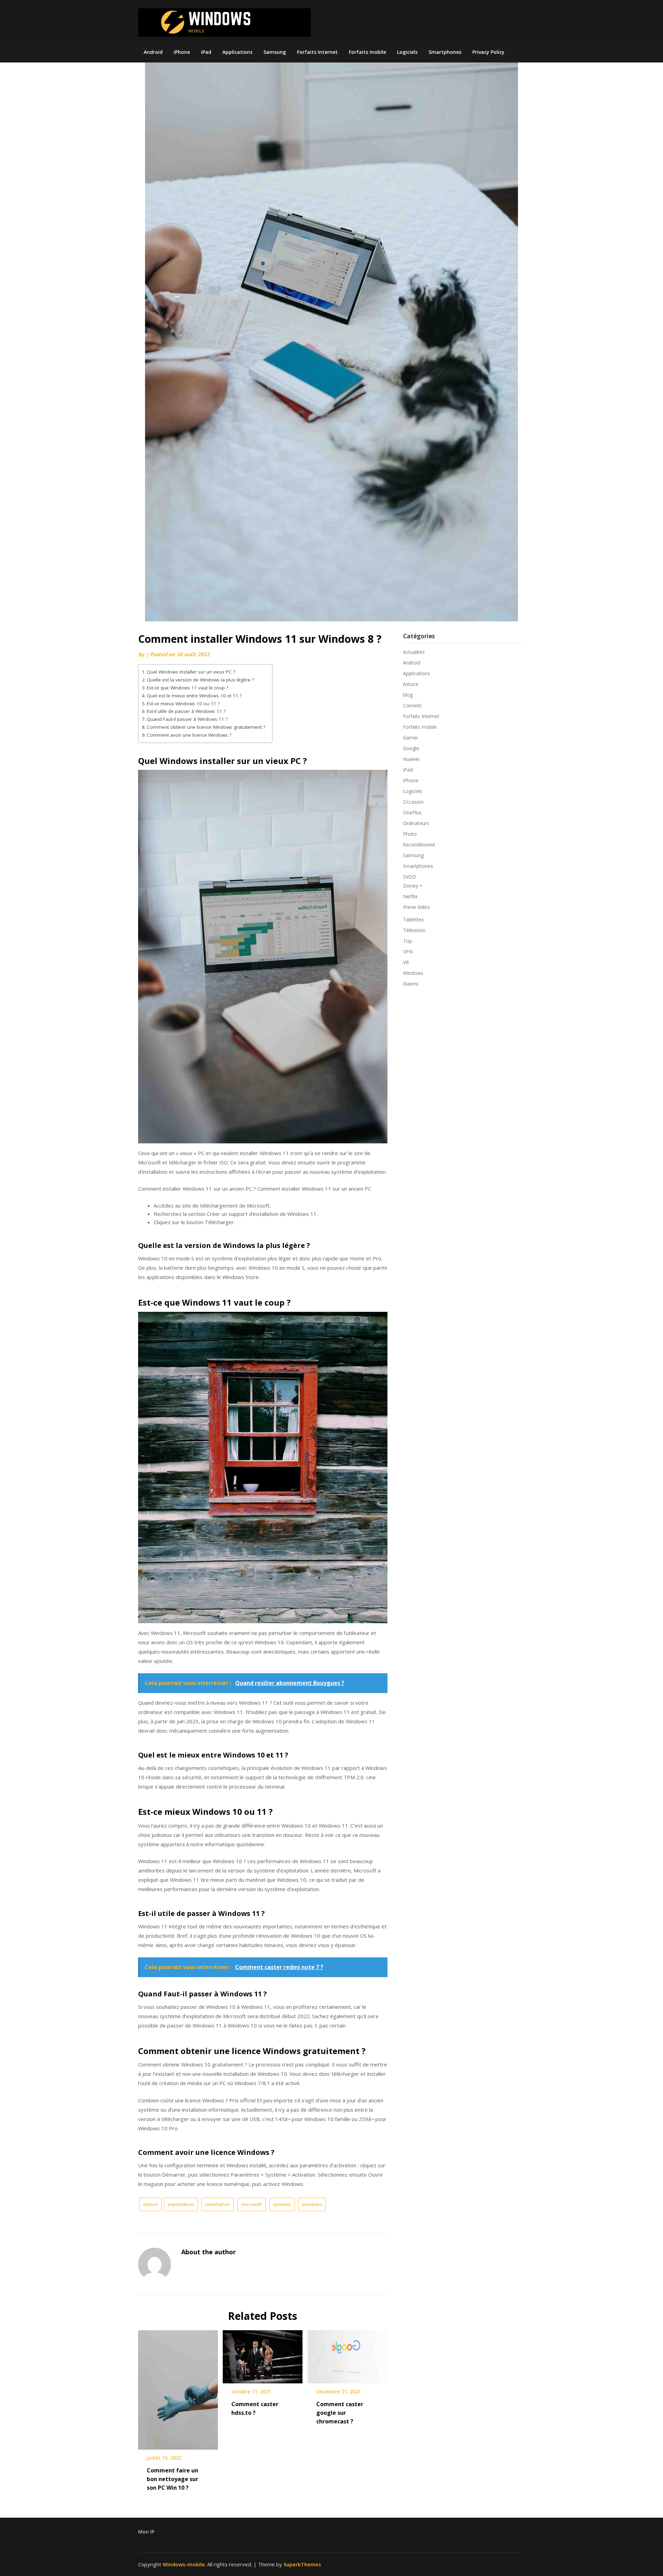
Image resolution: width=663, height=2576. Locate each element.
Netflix (410, 896)
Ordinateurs (416, 823)
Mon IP (146, 2532)
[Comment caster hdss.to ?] (263, 2354)
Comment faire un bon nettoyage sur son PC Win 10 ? (172, 2479)
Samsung (275, 52)
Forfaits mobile (367, 52)
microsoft (252, 2204)
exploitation (181, 2204)
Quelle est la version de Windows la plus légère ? (200, 680)
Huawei (411, 759)
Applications (237, 52)
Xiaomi (411, 984)
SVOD (410, 877)
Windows (413, 973)
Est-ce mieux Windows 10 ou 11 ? (183, 704)
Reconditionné (419, 845)
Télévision (414, 930)
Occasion (413, 802)
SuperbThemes (302, 2564)
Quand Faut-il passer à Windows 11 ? (187, 719)
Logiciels (407, 52)
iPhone (182, 52)
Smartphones (445, 52)
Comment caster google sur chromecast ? (340, 2413)
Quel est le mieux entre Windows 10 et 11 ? (194, 696)
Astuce (150, 2204)
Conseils (412, 705)
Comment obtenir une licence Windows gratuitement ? (206, 727)
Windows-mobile (184, 2564)
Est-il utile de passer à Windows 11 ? (186, 711)
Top (407, 941)
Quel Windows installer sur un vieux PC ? (191, 672)
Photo (410, 834)
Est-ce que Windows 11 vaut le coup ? (188, 688)
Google (411, 748)
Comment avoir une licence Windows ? (189, 735)
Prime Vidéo (416, 907)
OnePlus (412, 812)
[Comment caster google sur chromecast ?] (348, 2354)
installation (218, 2204)
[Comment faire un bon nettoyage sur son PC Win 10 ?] (178, 2388)
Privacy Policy (488, 52)
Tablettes (414, 919)
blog (408, 695)
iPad (206, 52)
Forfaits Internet (317, 52)
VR (406, 962)
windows (312, 2204)
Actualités (414, 652)
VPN (408, 952)
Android (153, 52)
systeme (282, 2204)
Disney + (413, 886)
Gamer (411, 738)
